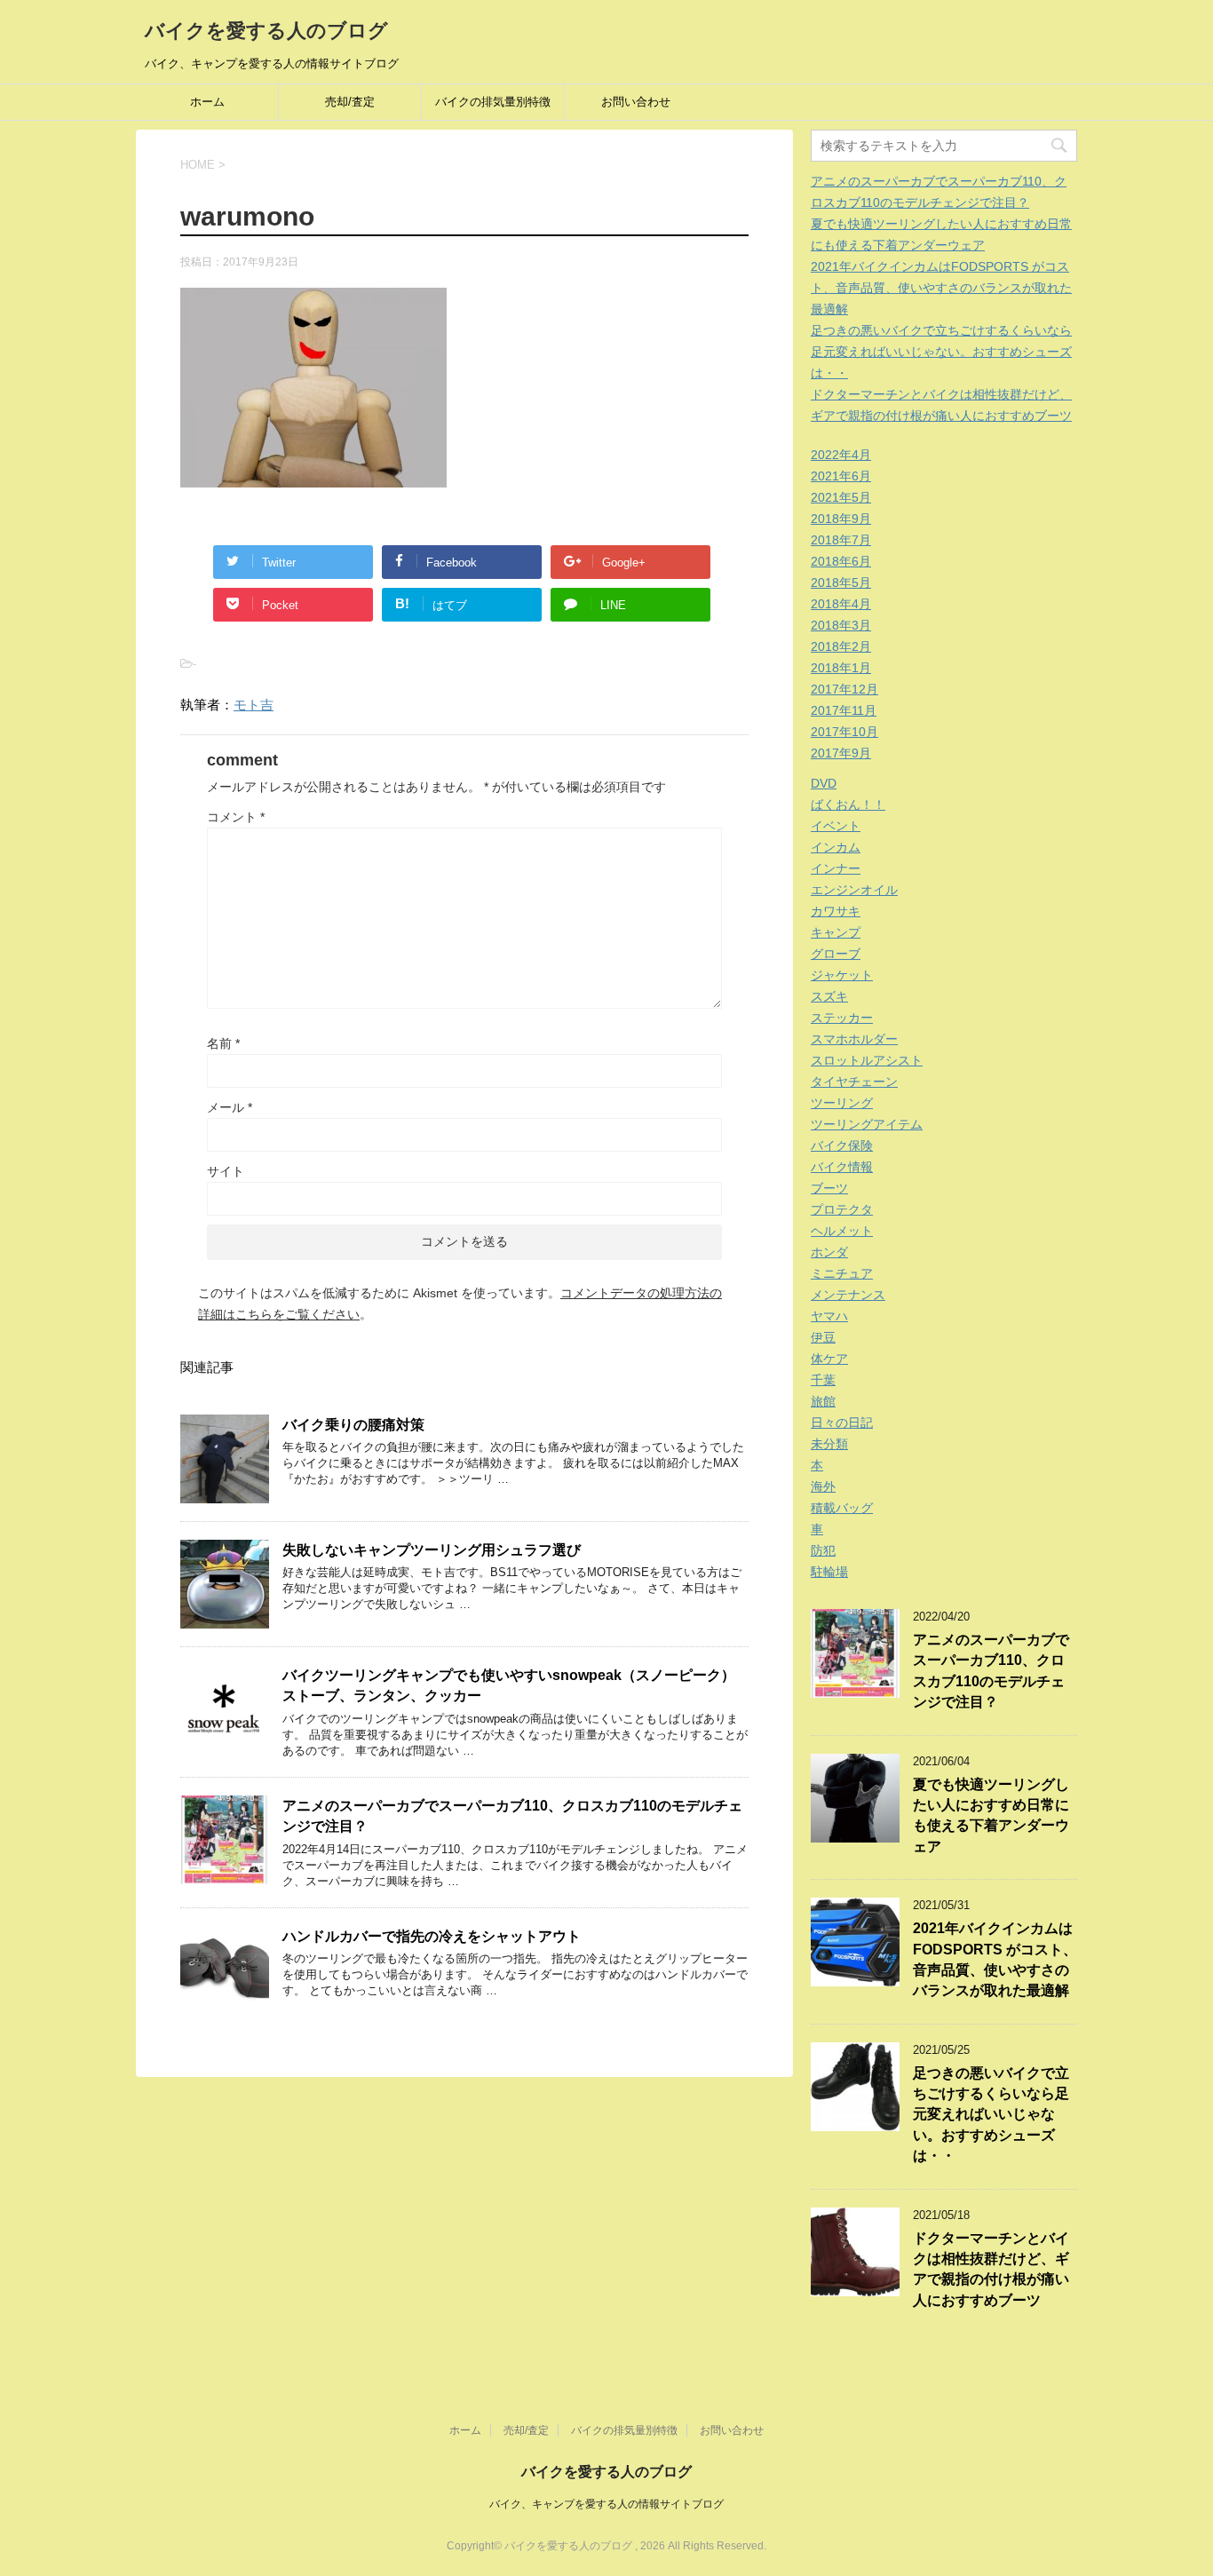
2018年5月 (841, 583)
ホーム (207, 102)
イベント (836, 826)
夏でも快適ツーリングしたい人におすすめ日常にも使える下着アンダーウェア (991, 1815)
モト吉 (254, 705)
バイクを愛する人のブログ (266, 31)
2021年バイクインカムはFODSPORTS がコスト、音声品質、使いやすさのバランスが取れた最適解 (941, 288)
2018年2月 (841, 646)
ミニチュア (842, 1273)
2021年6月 (841, 476)
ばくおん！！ (848, 805)
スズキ (829, 996)
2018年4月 (841, 604)
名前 (223, 1043)
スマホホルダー (854, 1039)
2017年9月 (841, 753)
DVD (824, 783)
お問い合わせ (636, 102)
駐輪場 (829, 1572)
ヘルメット (842, 1231)
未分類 (829, 1444)
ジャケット (842, 975)
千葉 (823, 1380)
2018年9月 (841, 519)
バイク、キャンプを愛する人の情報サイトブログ (606, 2504)
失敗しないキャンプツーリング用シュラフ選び (432, 1550)
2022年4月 (841, 455)
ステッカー (842, 1018)
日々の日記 (842, 1423)
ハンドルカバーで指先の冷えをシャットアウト (432, 1936)
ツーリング (842, 1103)
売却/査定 (350, 102)
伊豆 (823, 1337)
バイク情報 (842, 1167)
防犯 (823, 1550)
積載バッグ (842, 1508)
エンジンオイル (854, 890)
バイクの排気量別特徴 (493, 102)
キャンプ (836, 932)
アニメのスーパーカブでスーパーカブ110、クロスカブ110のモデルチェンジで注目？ (991, 1671)
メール (230, 1107)
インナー (836, 868)
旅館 (823, 1401)
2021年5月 (841, 497)
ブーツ (829, 1188)
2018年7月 (841, 540)
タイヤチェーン (854, 1082)
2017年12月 (844, 689)
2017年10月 (844, 732)
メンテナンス (848, 1295)
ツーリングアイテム (867, 1124)
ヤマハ (829, 1316)
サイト (226, 1171)
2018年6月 (841, 561)
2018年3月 (841, 625)
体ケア (829, 1359)
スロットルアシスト (867, 1060)
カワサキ (836, 911)
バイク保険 (842, 1145)
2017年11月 (844, 710)
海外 (823, 1486)
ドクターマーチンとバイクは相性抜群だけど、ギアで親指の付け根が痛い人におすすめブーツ (991, 2269)
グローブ (836, 954)
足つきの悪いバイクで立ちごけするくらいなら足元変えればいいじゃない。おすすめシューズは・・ (941, 352)
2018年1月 (841, 668)
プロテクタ (842, 1209)
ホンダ (829, 1252)
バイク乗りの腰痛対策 (353, 1425)
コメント (236, 817)
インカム (836, 847)
